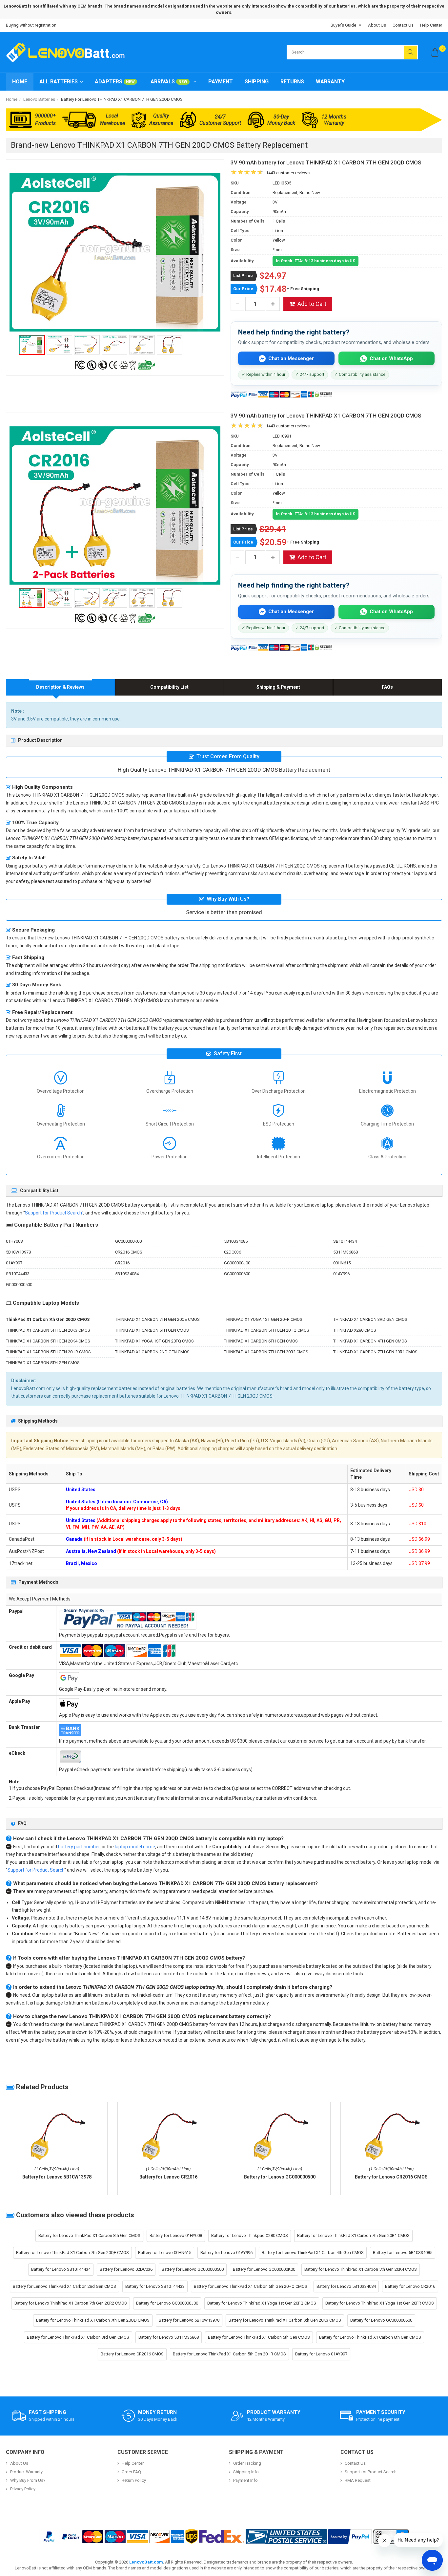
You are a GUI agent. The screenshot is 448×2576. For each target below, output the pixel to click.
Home (20, 82)
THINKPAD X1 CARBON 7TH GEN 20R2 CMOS (266, 1352)
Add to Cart (312, 304)
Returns (292, 82)
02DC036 (233, 1252)
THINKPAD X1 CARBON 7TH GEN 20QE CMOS (157, 1319)
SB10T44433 (18, 1274)
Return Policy (134, 2480)
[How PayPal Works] (350, 2537)
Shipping (257, 82)
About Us (377, 25)
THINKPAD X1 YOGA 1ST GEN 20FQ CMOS (154, 1341)
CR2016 (122, 1263)
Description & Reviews (60, 687)
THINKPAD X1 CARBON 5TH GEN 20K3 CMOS (48, 1330)
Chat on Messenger (291, 358)
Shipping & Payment (278, 687)
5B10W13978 (18, 1252)
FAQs (387, 687)
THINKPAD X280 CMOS (355, 1330)
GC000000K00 (128, 1241)
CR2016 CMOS (129, 1252)
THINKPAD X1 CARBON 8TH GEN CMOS (43, 1363)
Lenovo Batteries (39, 99)
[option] (115, 252)
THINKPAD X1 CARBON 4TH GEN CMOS (370, 1341)
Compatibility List (169, 687)
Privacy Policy (23, 2489)
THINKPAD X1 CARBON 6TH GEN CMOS (261, 1341)
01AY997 (14, 1263)
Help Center (431, 25)
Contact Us (403, 25)
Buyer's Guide (343, 25)
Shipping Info (246, 2472)
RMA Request (358, 2480)
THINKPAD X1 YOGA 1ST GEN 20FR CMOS (263, 1319)
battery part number (79, 1847)
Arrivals (169, 82)
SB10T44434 (345, 1241)
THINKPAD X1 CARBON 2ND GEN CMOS (152, 1352)
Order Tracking (247, 2463)
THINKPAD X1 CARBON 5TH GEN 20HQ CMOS (267, 1330)
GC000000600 (237, 1274)
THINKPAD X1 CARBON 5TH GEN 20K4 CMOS (48, 1341)
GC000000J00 (237, 1263)
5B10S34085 (236, 1241)
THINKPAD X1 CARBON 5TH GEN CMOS (152, 1330)
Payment (221, 82)
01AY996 (341, 1274)
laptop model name (135, 1847)
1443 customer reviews (288, 173)
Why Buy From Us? (28, 2480)
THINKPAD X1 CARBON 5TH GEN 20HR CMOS (48, 1352)
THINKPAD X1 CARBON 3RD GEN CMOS (370, 1319)
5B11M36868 (346, 1252)
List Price (243, 276)
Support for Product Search (53, 1213)
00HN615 (342, 1263)
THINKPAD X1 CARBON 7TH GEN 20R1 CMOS (375, 1352)
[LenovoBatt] (68, 52)
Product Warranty (26, 2472)
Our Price (243, 289)
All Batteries (59, 82)
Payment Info (245, 2480)
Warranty (330, 82)
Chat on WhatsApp (391, 358)
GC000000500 (19, 1285)
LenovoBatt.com (146, 2562)
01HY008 (14, 1241)
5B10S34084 (127, 1274)
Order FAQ (131, 2472)
